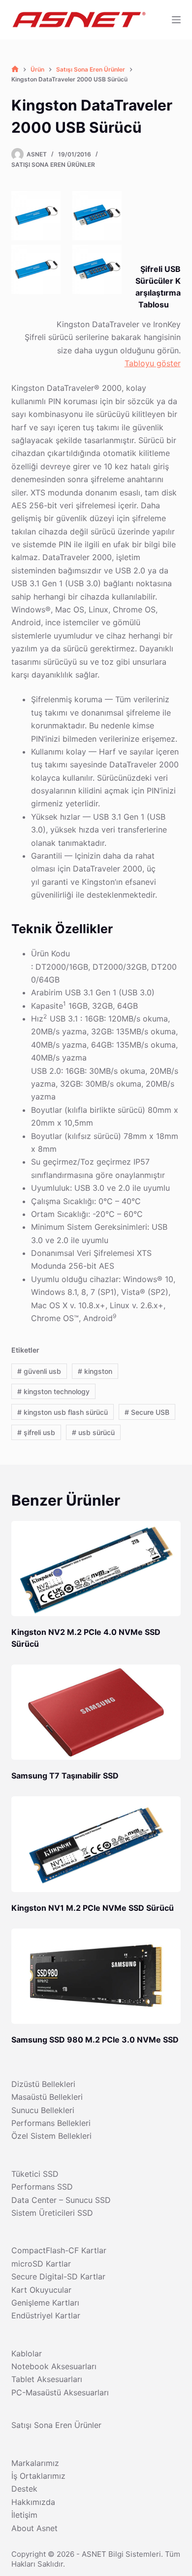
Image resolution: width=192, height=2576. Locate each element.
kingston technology (53, 1391)
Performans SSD (42, 2187)
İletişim (24, 2515)
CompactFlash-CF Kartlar (59, 2250)
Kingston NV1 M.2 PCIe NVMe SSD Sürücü (93, 1908)
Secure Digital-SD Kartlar (58, 2276)
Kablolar (27, 2353)
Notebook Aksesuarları (54, 2366)
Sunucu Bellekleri (43, 2110)
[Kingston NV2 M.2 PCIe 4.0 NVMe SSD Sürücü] (96, 1569)
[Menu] (176, 20)
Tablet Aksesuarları (47, 2379)
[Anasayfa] (15, 69)
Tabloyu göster (153, 363)
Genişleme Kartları (45, 2303)
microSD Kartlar (41, 2264)
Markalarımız (35, 2463)
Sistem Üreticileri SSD (52, 2213)
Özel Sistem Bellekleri (51, 2136)
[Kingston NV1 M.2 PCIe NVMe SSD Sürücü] (96, 1844)
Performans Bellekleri (51, 2123)
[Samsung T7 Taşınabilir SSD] (96, 1712)
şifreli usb (36, 1432)
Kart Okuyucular (41, 2290)
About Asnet (34, 2528)
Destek (24, 2489)
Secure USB (147, 1412)
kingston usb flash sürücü (63, 1412)
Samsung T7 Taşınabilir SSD (65, 1776)
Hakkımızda (33, 2502)
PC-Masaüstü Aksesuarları (60, 2392)
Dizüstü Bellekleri (43, 2084)
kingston (95, 1371)
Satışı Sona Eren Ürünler (53, 165)
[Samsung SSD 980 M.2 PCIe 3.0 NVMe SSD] (96, 1976)
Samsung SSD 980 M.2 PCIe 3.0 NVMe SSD (95, 2040)
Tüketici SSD (35, 2174)
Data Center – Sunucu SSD (61, 2200)
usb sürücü (93, 1432)
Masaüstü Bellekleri (47, 2097)
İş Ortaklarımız (38, 2476)
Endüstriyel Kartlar (46, 2315)
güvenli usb (39, 1371)
